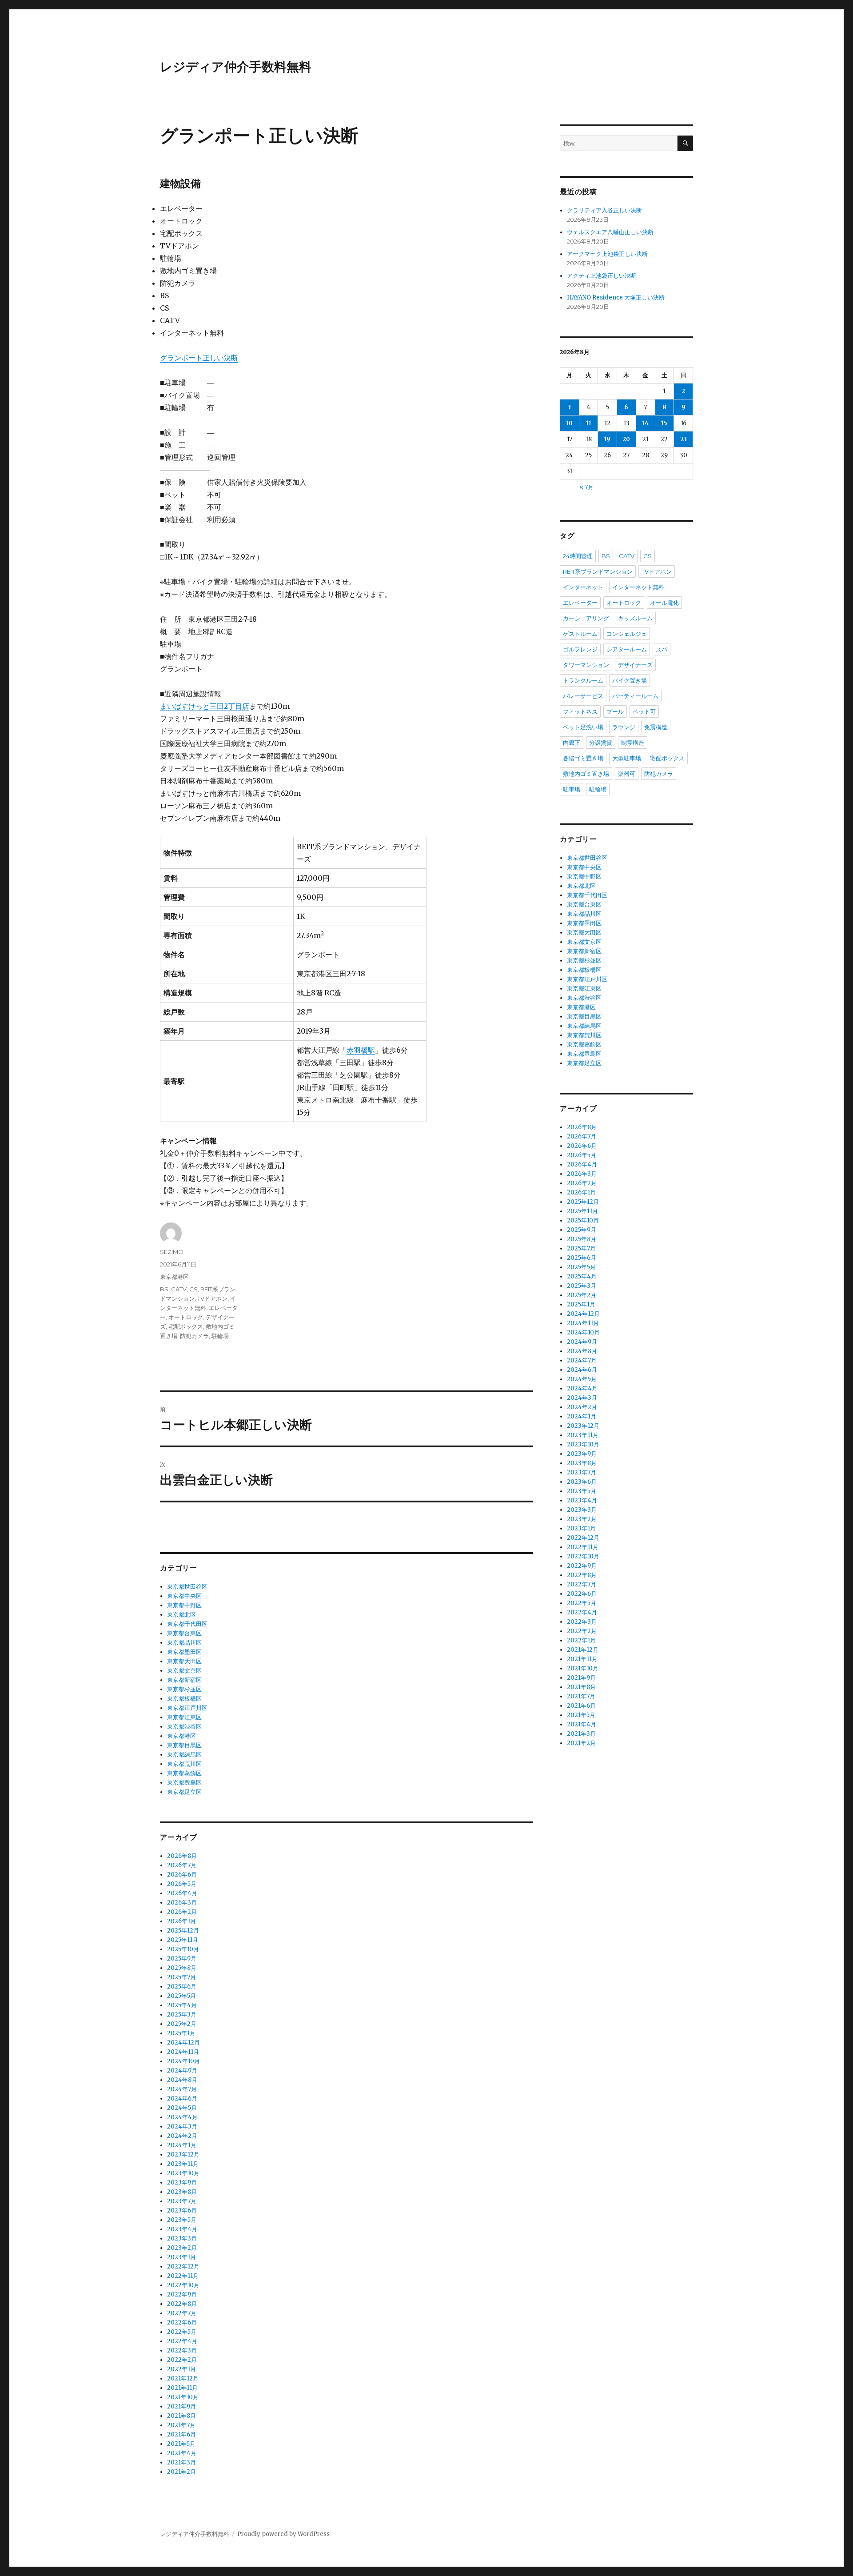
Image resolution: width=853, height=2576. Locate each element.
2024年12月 (183, 2043)
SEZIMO (172, 1252)
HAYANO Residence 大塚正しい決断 (616, 298)
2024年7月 (182, 2089)
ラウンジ (624, 727)
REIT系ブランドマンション (598, 571)
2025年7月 (181, 1977)
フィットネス (580, 711)
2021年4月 (182, 2453)
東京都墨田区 (184, 1652)
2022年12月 (183, 2266)
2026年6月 (182, 1875)
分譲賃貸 (601, 743)
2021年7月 (181, 2425)
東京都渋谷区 (184, 1727)
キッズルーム (635, 618)
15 (664, 423)
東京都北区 (181, 1615)
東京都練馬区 (184, 1755)
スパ (662, 649)
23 (684, 439)
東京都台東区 (184, 1633)
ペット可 (644, 711)
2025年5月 (181, 1996)
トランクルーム (583, 680)
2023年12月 (183, 2155)
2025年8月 (182, 1968)
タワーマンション (586, 665)
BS (164, 1289)
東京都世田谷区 (187, 1587)
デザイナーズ (635, 665)
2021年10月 (183, 2397)
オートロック (186, 1317)
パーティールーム (635, 696)
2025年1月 (181, 2033)
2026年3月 (182, 1903)
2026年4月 (182, 1893)
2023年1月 (181, 2257)
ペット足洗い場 (583, 727)
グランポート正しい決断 (199, 358)
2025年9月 (182, 1959)
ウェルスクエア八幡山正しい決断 (610, 232)
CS (193, 1289)
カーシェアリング (586, 618)
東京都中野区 (184, 1605)
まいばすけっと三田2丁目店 (205, 706)
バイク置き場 (630, 680)
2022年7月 (182, 2313)
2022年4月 (182, 2341)
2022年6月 (182, 2322)
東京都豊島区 (184, 1783)
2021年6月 (181, 2434)
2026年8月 (182, 1856)
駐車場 (572, 789)
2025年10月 (183, 1949)
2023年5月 (182, 2220)
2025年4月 (182, 2005)
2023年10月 (183, 2173)
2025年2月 (182, 2024)
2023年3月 (182, 2239)
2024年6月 (182, 2099)
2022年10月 (183, 2285)
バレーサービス (583, 696)
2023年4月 (182, 2229)
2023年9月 (182, 2183)
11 (589, 423)
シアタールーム (627, 649)
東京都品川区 (184, 1643)
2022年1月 (181, 2369)
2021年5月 (181, 2444)
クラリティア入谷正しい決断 (604, 210)
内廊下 (572, 743)
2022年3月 (182, 2350)
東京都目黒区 (184, 1745)
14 (646, 423)
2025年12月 (183, 1931)
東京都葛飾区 (184, 1773)
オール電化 (664, 603)
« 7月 (586, 487)
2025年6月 (182, 1987)
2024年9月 (182, 2071)
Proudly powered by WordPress (283, 2534)
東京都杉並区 (184, 1689)
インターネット (583, 587)
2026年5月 (182, 1884)
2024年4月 (182, 2117)
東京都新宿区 (184, 1680)
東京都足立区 (184, 1792)
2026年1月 (181, 1921)
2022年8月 (182, 2304)
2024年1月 (182, 2145)
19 (607, 439)
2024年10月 (183, 2061)
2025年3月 (182, 2015)
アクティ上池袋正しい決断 (602, 276)
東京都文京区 (184, 1671)
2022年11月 (183, 2276)
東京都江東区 (184, 1717)
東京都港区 (174, 1277)
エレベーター (580, 603)
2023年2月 (182, 2248)
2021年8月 (181, 2416)
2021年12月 (183, 2378)
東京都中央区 (184, 1596)
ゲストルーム (580, 634)
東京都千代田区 (187, 1624)
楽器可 (627, 774)
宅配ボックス (186, 1326)
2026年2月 (182, 1912)
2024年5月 (182, 2108)
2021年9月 (181, 2406)
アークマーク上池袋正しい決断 (607, 254)
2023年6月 (182, 2211)
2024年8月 (182, 2080)
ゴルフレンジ (580, 649)
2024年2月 (182, 2136)
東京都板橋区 (184, 1699)
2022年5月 (182, 2332)
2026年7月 (182, 1865)
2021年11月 (182, 2388)
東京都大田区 (184, 1661)
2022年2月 (182, 2360)
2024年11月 (183, 2052)
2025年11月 (183, 1940)
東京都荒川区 (184, 1764)
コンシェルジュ (627, 634)
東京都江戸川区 (187, 1708)
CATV (179, 1289)
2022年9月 (182, 2294)
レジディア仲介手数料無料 (236, 67)
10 (570, 423)
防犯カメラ (194, 1336)
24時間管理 (578, 556)
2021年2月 (181, 2472)
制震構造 (633, 743)
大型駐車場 (627, 758)
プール (615, 711)
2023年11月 (183, 2164)
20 (626, 439)
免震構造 (656, 727)
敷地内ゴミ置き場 (586, 774)
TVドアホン (212, 1298)
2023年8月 (182, 2192)
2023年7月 (182, 2201)
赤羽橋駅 (361, 1050)
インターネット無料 (638, 587)
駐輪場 (220, 1336)
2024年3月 (182, 2127)
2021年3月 (181, 2462)
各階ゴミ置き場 (583, 758)
